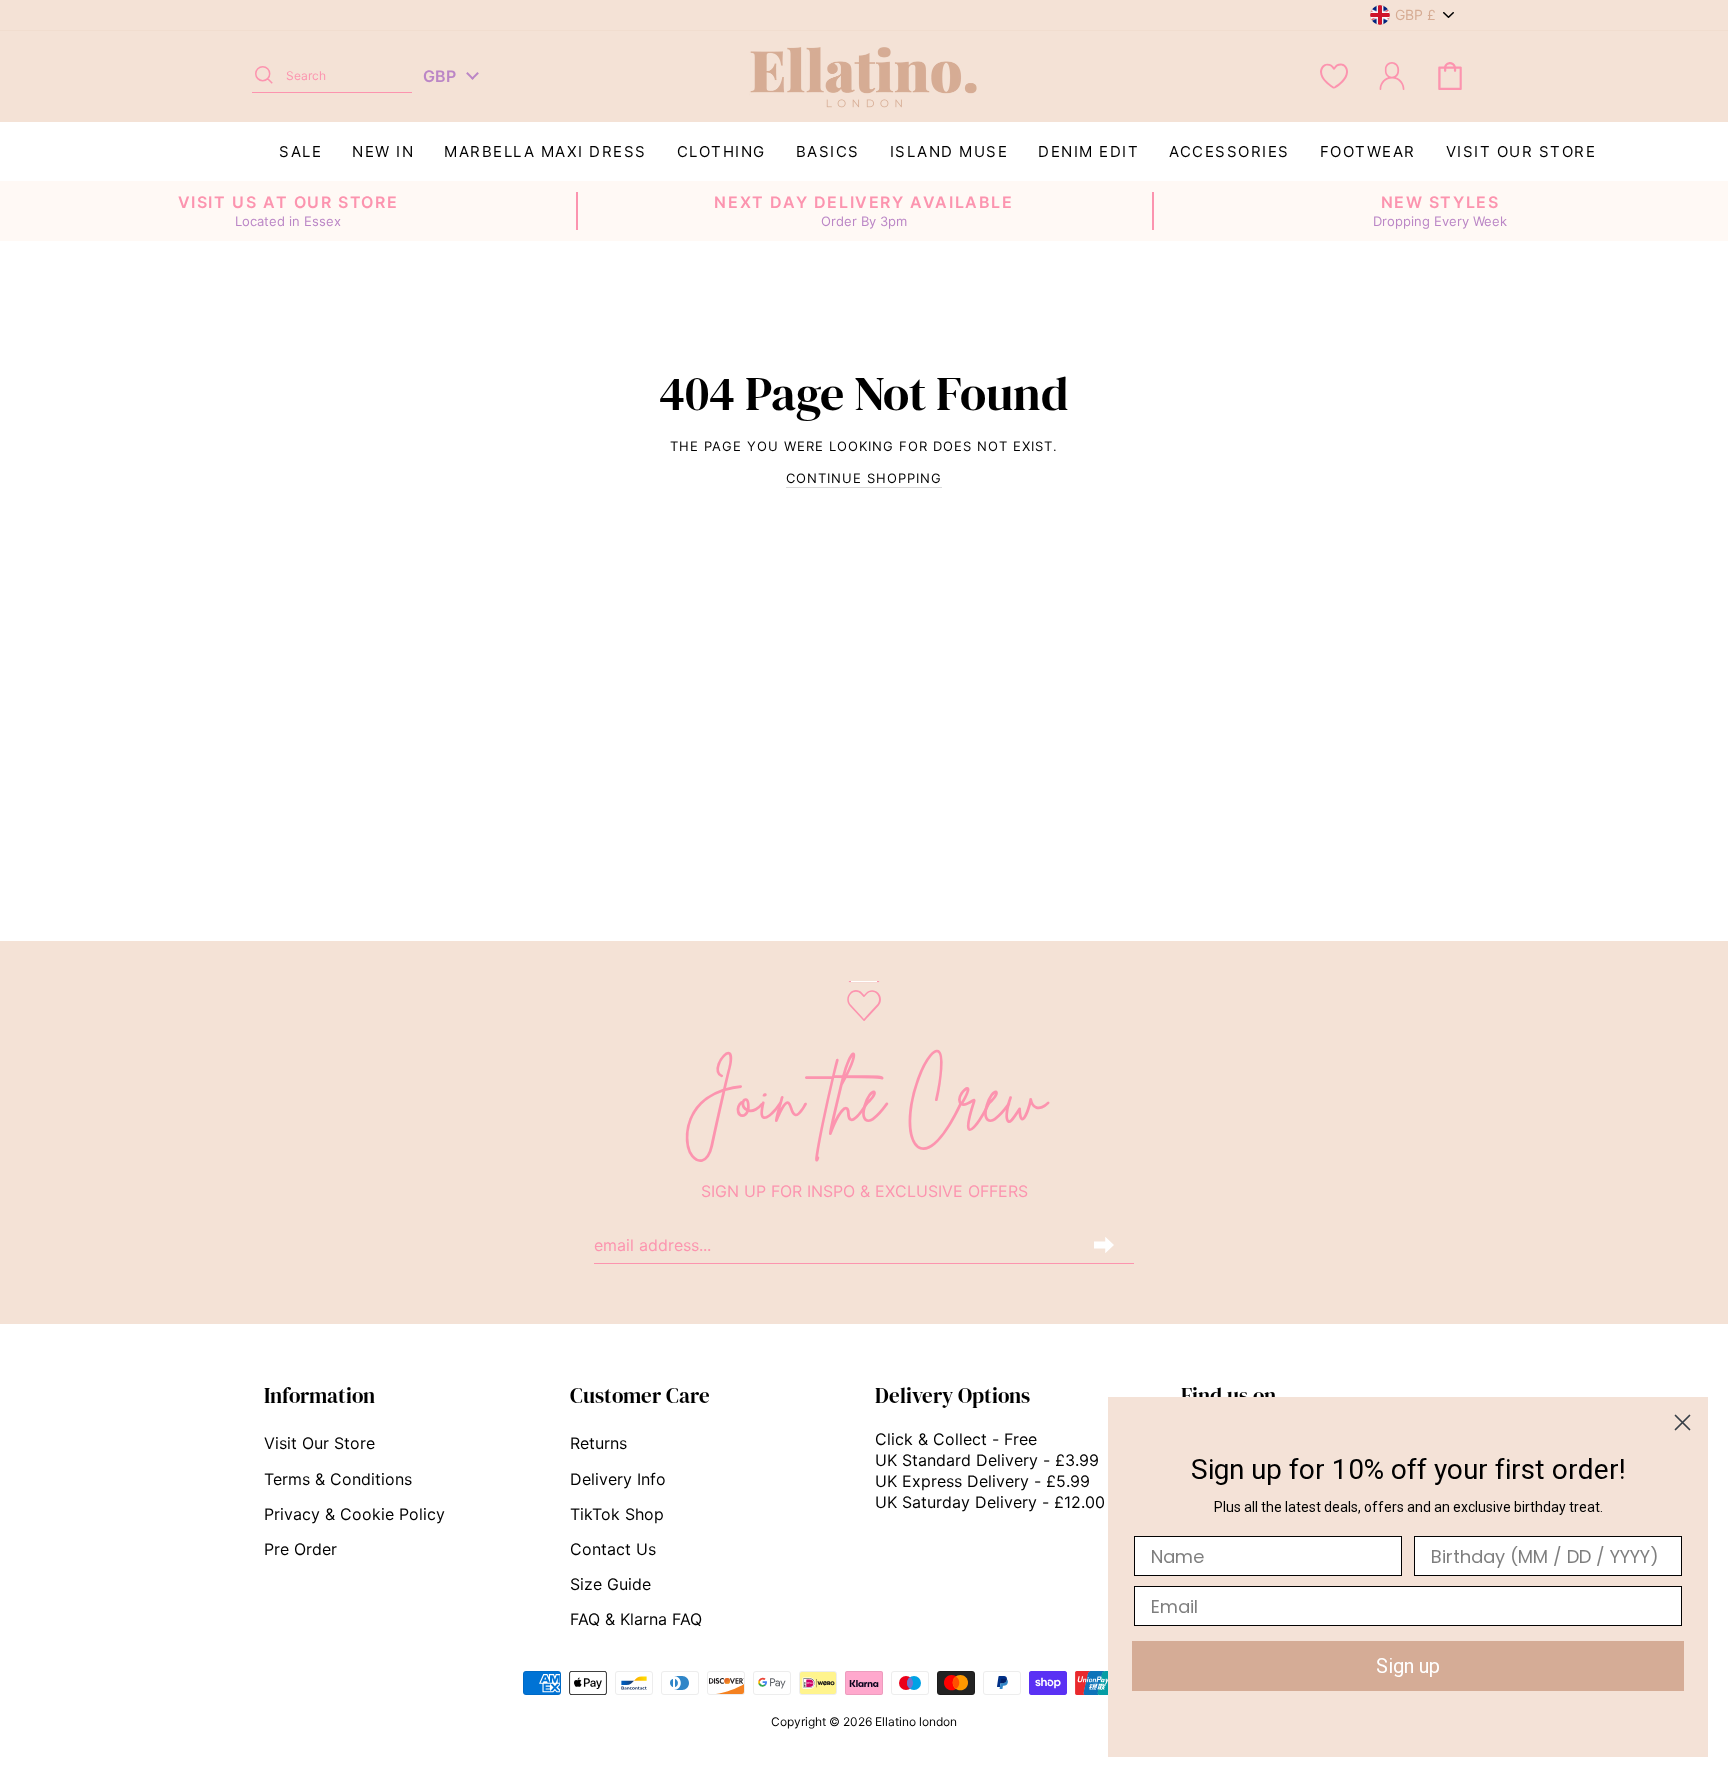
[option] (288, 211)
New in (383, 151)
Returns (598, 1443)
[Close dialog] (1682, 1422)
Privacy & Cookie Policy (354, 1514)
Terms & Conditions (338, 1479)
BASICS (828, 151)
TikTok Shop (617, 1514)
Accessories (1229, 151)
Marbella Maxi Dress (545, 151)
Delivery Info (618, 1479)
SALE (300, 151)
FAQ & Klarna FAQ (636, 1619)
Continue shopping (864, 478)
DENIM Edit (1088, 151)
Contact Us (613, 1549)
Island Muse (949, 151)
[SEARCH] (264, 76)
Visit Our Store (1521, 151)
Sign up (1408, 1666)
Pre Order (300, 1549)
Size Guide (610, 1584)
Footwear (1368, 151)
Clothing (721, 151)
